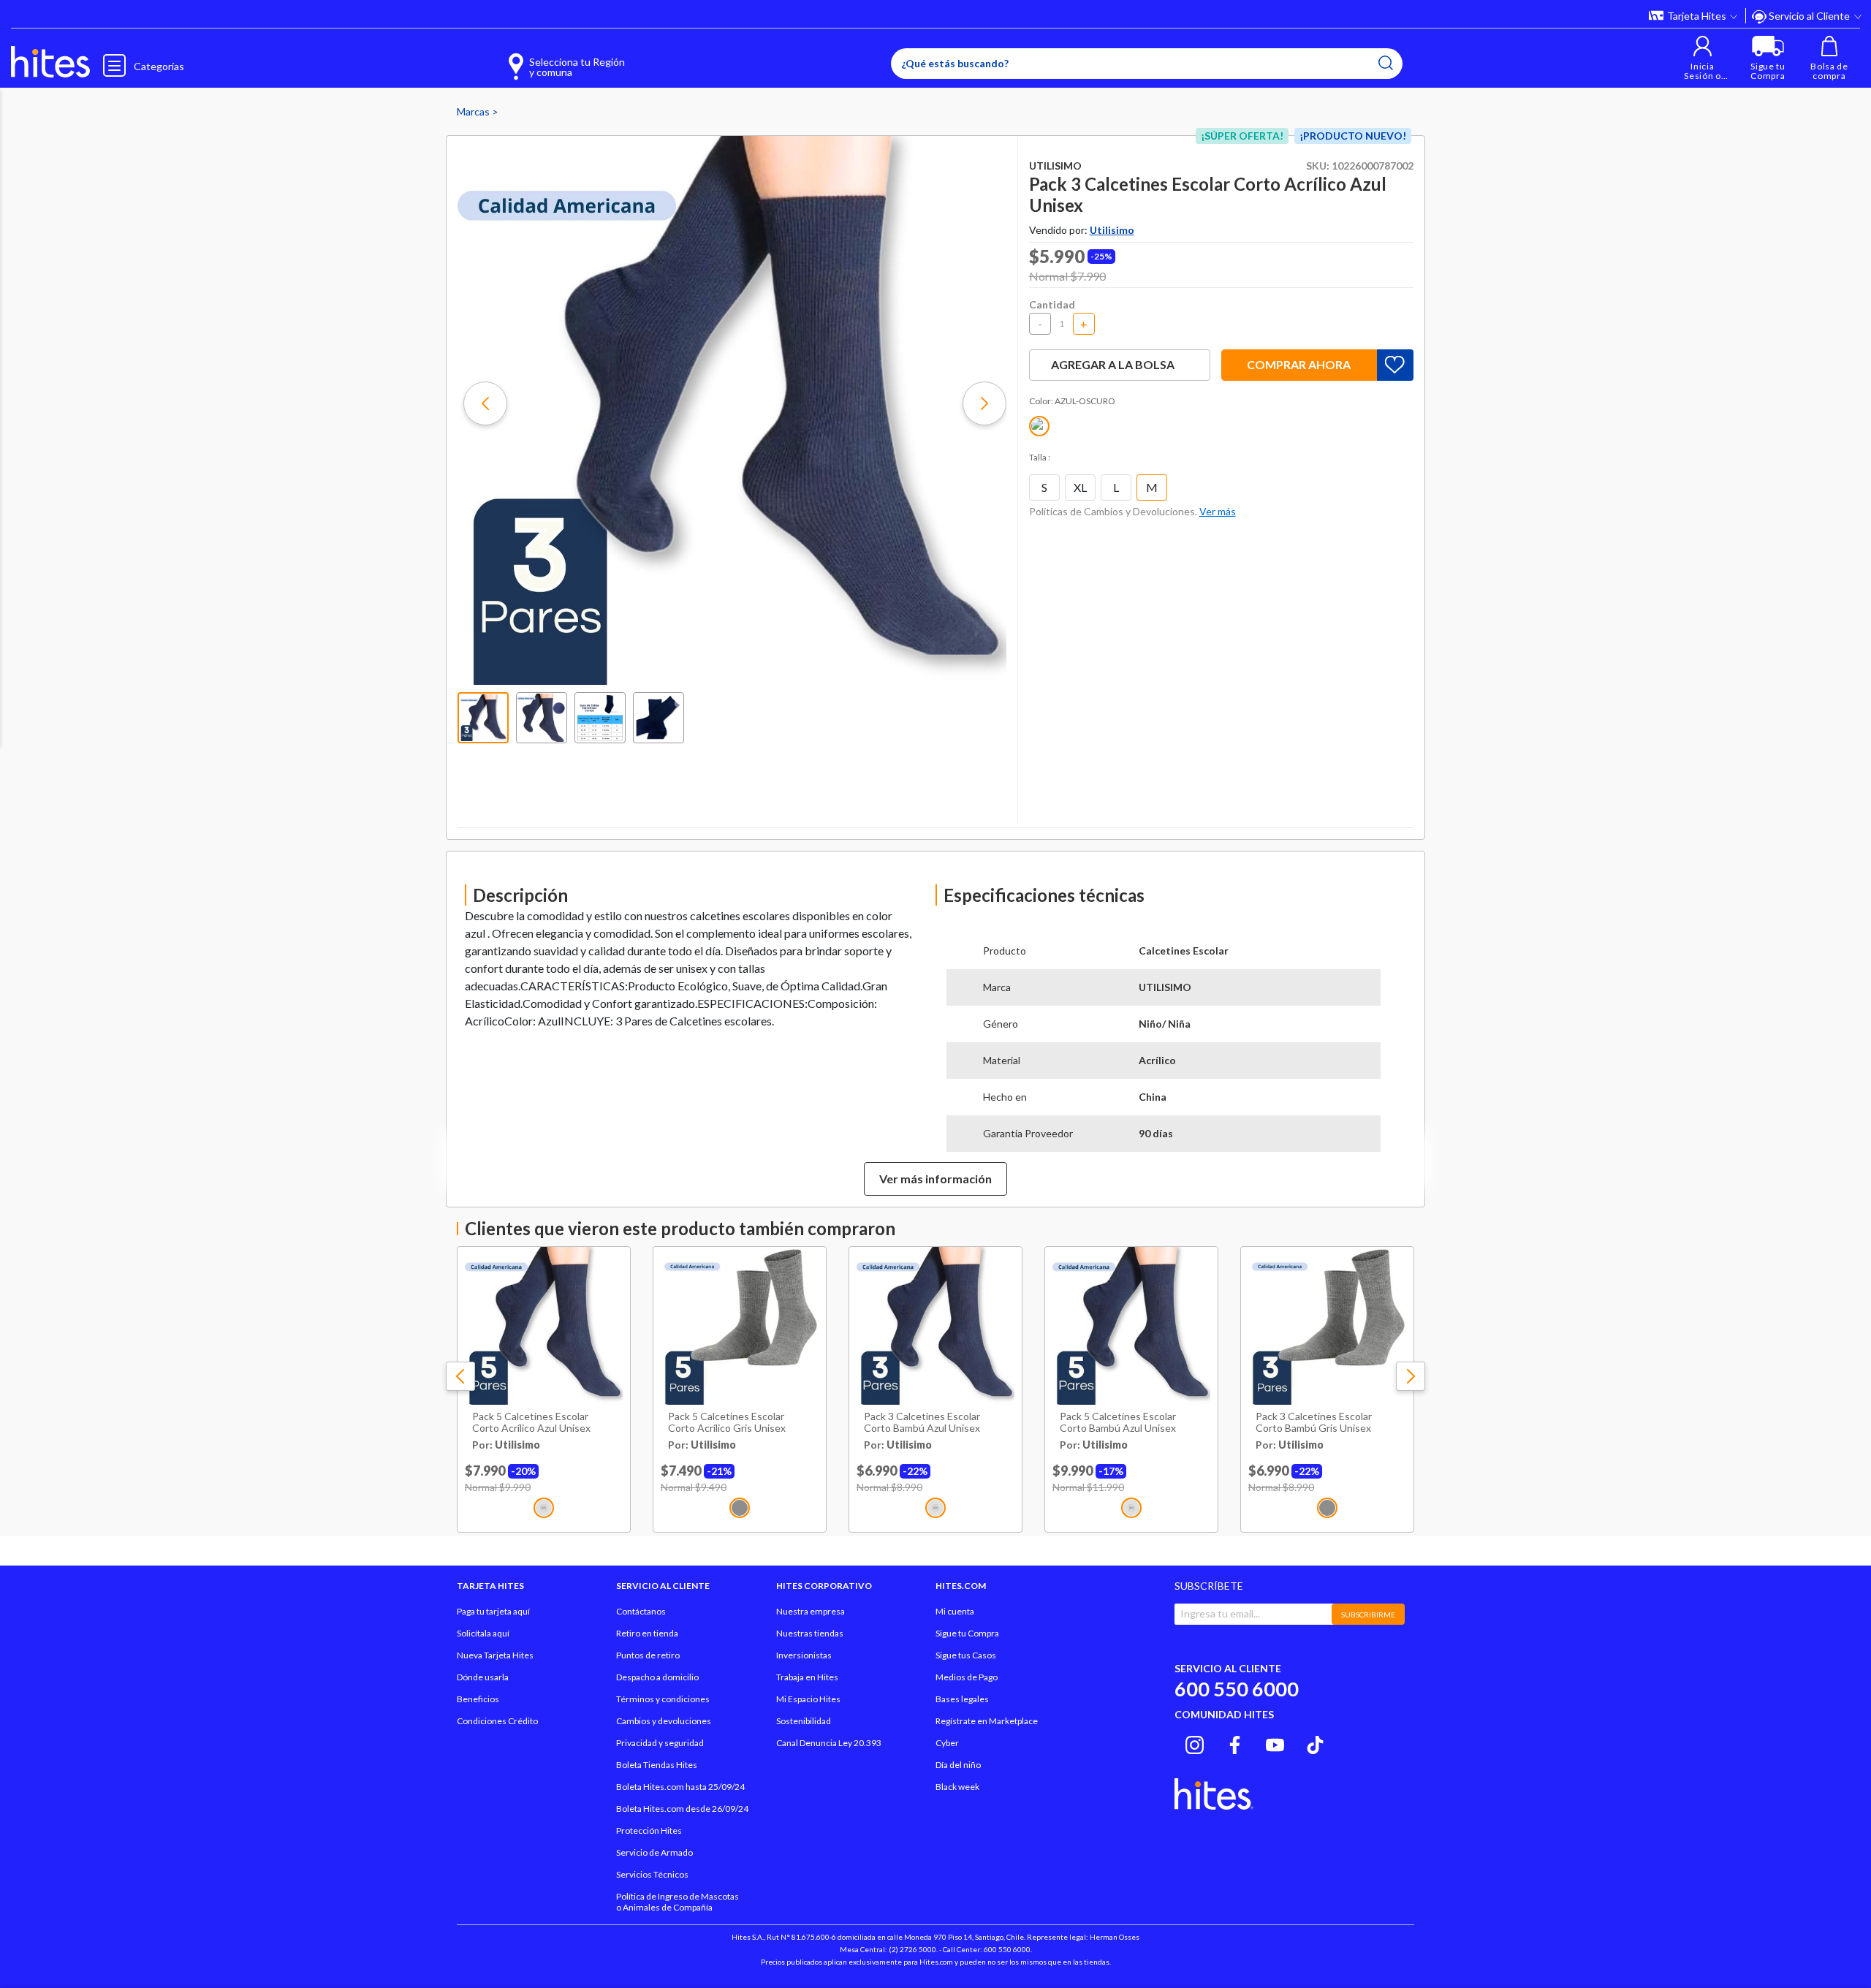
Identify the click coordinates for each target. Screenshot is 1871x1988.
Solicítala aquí (483, 1633)
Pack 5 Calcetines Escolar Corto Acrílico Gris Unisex (727, 1423)
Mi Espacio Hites (808, 1699)
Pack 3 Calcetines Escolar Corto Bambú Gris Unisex (1314, 1423)
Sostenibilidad (804, 1721)
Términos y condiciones (663, 1699)
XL (1080, 487)
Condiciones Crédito (497, 1721)
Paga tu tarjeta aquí (493, 1611)
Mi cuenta (955, 1611)
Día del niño (958, 1765)
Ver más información (935, 1179)
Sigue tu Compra (967, 1633)
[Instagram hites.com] (1195, 1742)
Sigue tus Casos (966, 1655)
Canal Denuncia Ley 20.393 (829, 1743)
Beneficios (478, 1699)
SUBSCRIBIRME (1368, 1615)
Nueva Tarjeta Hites (495, 1655)
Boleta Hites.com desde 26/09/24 (682, 1809)
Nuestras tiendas (810, 1633)
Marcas (474, 111)
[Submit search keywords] (1386, 63)
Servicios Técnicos (652, 1874)
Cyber (947, 1743)
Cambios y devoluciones (664, 1721)
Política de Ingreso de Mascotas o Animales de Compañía (678, 1902)
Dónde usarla (483, 1677)
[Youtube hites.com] (1275, 1742)
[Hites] (50, 62)
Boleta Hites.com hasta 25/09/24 (680, 1787)
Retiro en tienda (647, 1633)
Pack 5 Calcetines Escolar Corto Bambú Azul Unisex (1118, 1423)
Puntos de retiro (648, 1655)
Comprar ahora (1299, 364)
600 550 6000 (1237, 1689)
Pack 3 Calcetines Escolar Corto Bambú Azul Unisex (922, 1423)
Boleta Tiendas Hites (657, 1765)
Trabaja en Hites (807, 1677)
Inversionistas (804, 1655)
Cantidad (1052, 304)
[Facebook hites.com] (1235, 1742)
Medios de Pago (967, 1677)
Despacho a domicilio (657, 1677)
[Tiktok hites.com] (1315, 1742)
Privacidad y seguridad (660, 1743)
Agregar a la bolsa (1113, 364)
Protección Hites (649, 1830)
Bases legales (962, 1699)
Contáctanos (641, 1611)
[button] (1703, 58)
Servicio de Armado (654, 1852)
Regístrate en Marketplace (987, 1721)
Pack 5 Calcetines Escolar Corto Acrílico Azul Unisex (531, 1423)
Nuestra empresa (811, 1611)
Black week (957, 1787)
